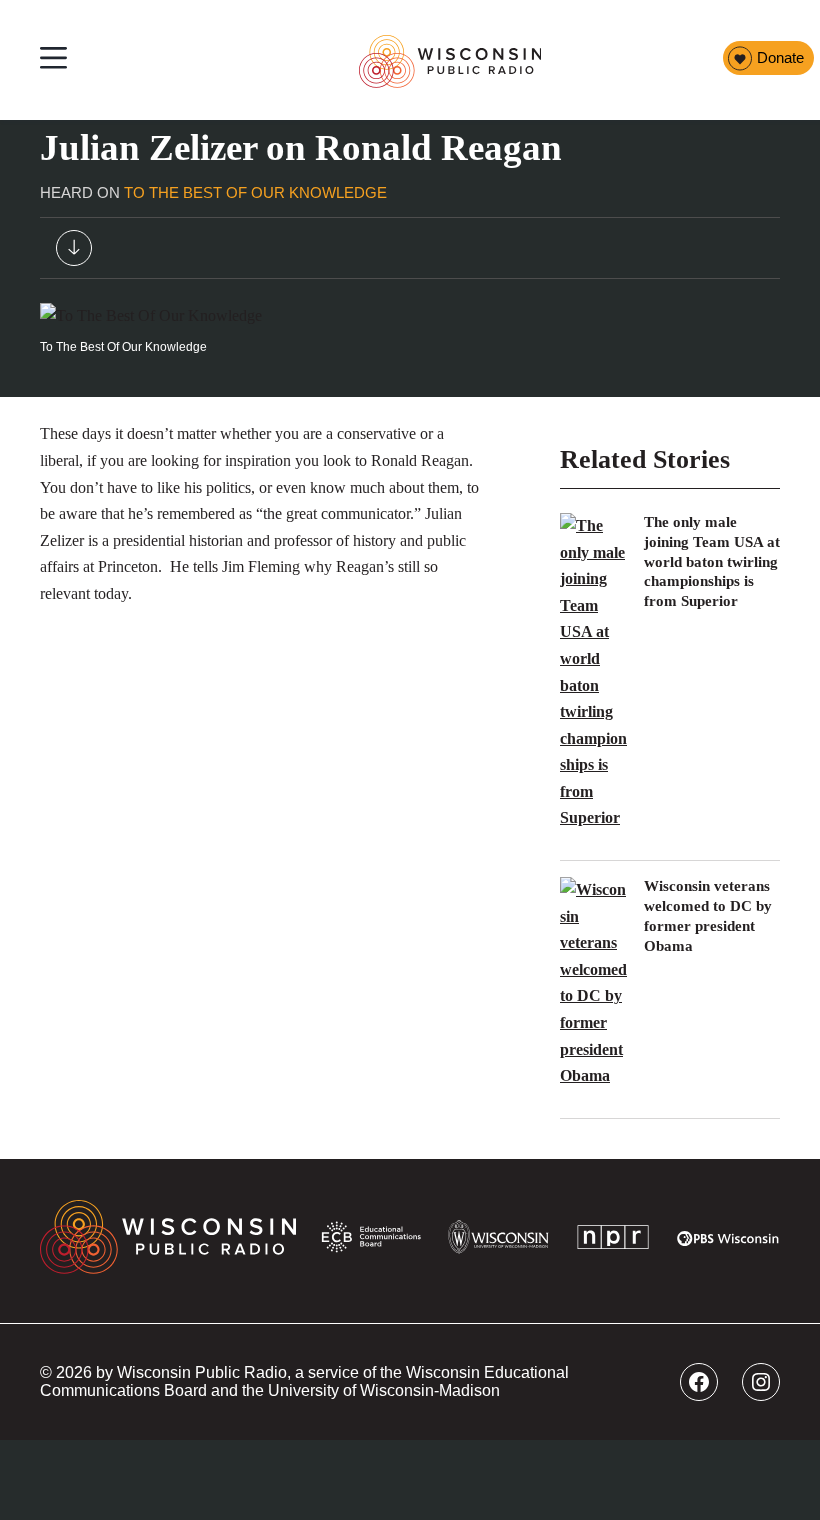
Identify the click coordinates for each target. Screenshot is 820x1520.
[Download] (74, 252)
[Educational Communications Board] (371, 1241)
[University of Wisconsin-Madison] (498, 1241)
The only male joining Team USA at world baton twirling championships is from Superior (712, 561)
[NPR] (613, 1241)
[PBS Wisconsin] (728, 1241)
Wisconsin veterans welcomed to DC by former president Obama (708, 916)
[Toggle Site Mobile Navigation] (53, 60)
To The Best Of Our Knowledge (255, 193)
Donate (780, 58)
